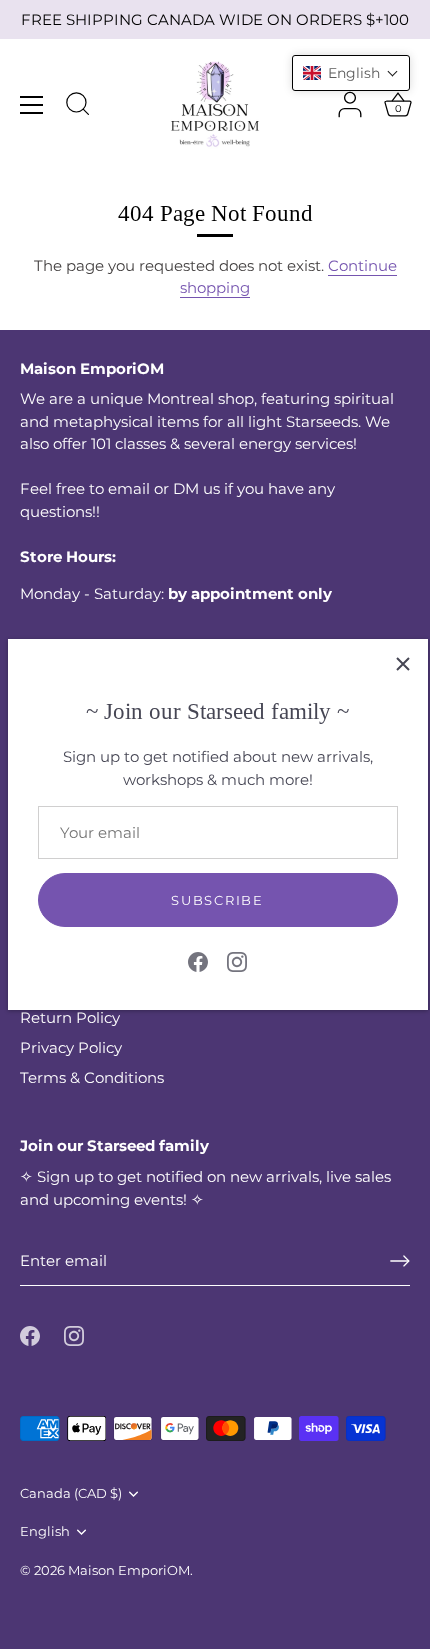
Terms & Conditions (92, 1077)
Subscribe (217, 900)
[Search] (78, 107)
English (45, 1531)
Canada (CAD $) (71, 1493)
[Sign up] (400, 1261)
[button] (351, 73)
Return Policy (70, 1017)
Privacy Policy (71, 1047)
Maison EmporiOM (129, 1570)
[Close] (403, 664)
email (129, 488)
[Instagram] (237, 960)
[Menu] (32, 105)
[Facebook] (198, 960)
